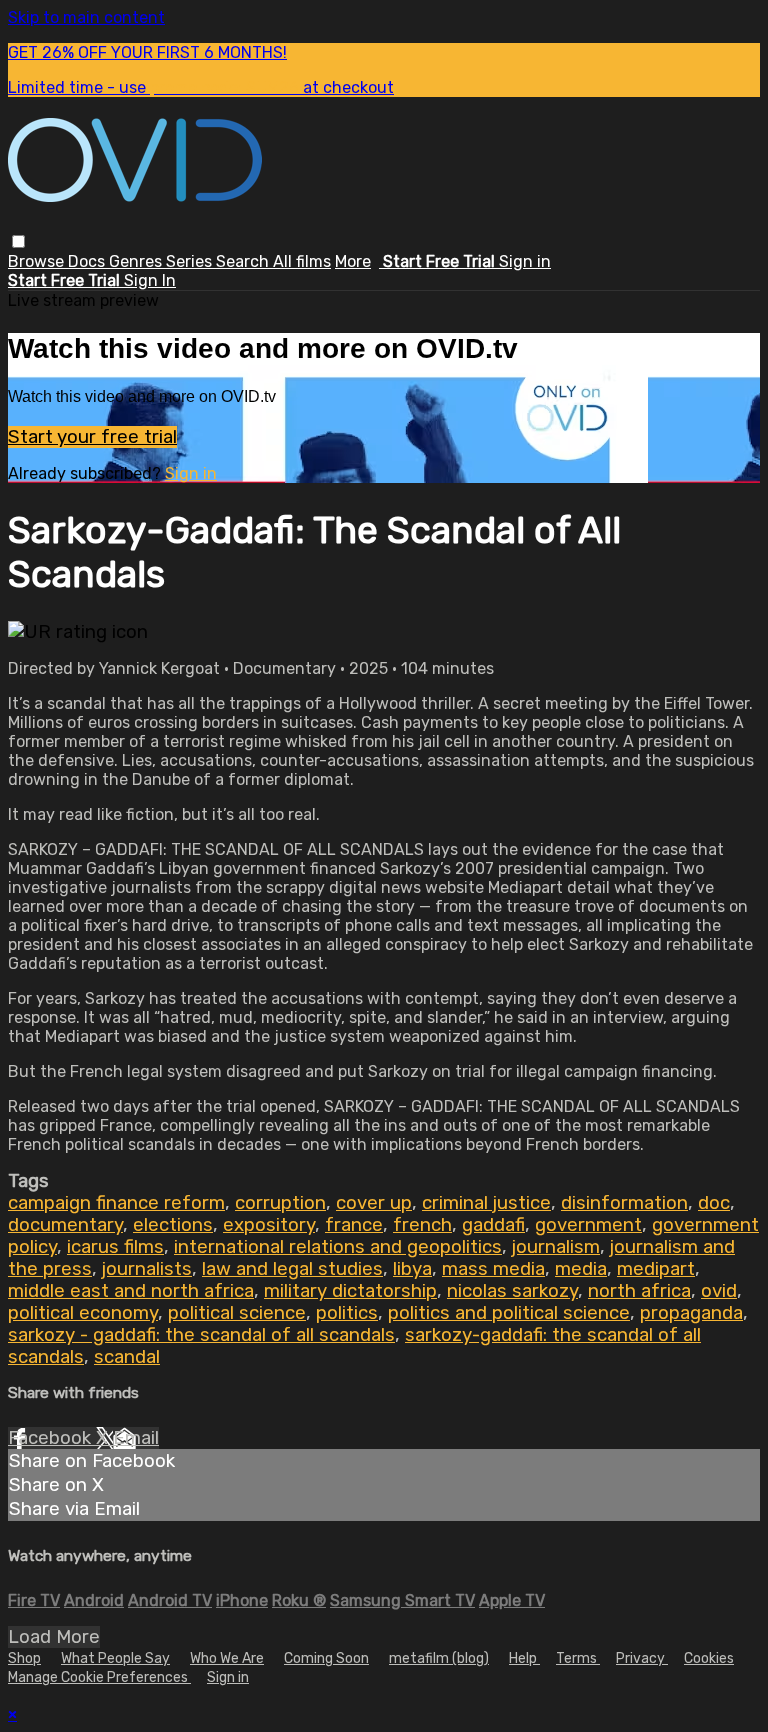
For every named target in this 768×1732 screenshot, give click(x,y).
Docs (88, 261)
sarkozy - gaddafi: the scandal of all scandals (201, 1335)
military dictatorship (350, 1291)
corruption (280, 1203)
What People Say (115, 1658)
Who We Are (227, 1658)
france (354, 1225)
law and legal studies (292, 1269)
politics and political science (509, 1313)
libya (412, 1269)
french (422, 1225)
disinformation (624, 1203)
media (581, 1269)
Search (244, 261)
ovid (719, 1291)
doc (714, 1203)
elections (173, 1225)
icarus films (115, 1247)
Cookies (709, 1658)
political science (237, 1313)
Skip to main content (86, 17)
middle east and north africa (131, 1291)
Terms (578, 1658)
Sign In (150, 280)
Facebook (52, 1438)
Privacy (642, 1658)
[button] (18, 241)
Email (136, 1438)
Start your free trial (92, 437)
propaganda (691, 1313)
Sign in (525, 261)
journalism (556, 1247)
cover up (374, 1203)
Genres (137, 261)
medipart (656, 1269)
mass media (493, 1269)
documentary (65, 1225)
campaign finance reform (116, 1203)
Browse (38, 261)
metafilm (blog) (439, 1658)
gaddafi (493, 1225)
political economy (83, 1313)
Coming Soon (326, 1658)
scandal (127, 1357)
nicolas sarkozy (512, 1291)
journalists (147, 1269)
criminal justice (486, 1203)
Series (191, 261)
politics (347, 1313)
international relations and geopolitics (338, 1247)
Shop (24, 1658)
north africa (639, 1291)
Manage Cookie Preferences (99, 1677)
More (353, 261)
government (588, 1225)
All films (302, 261)
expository (269, 1225)
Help (524, 1658)
